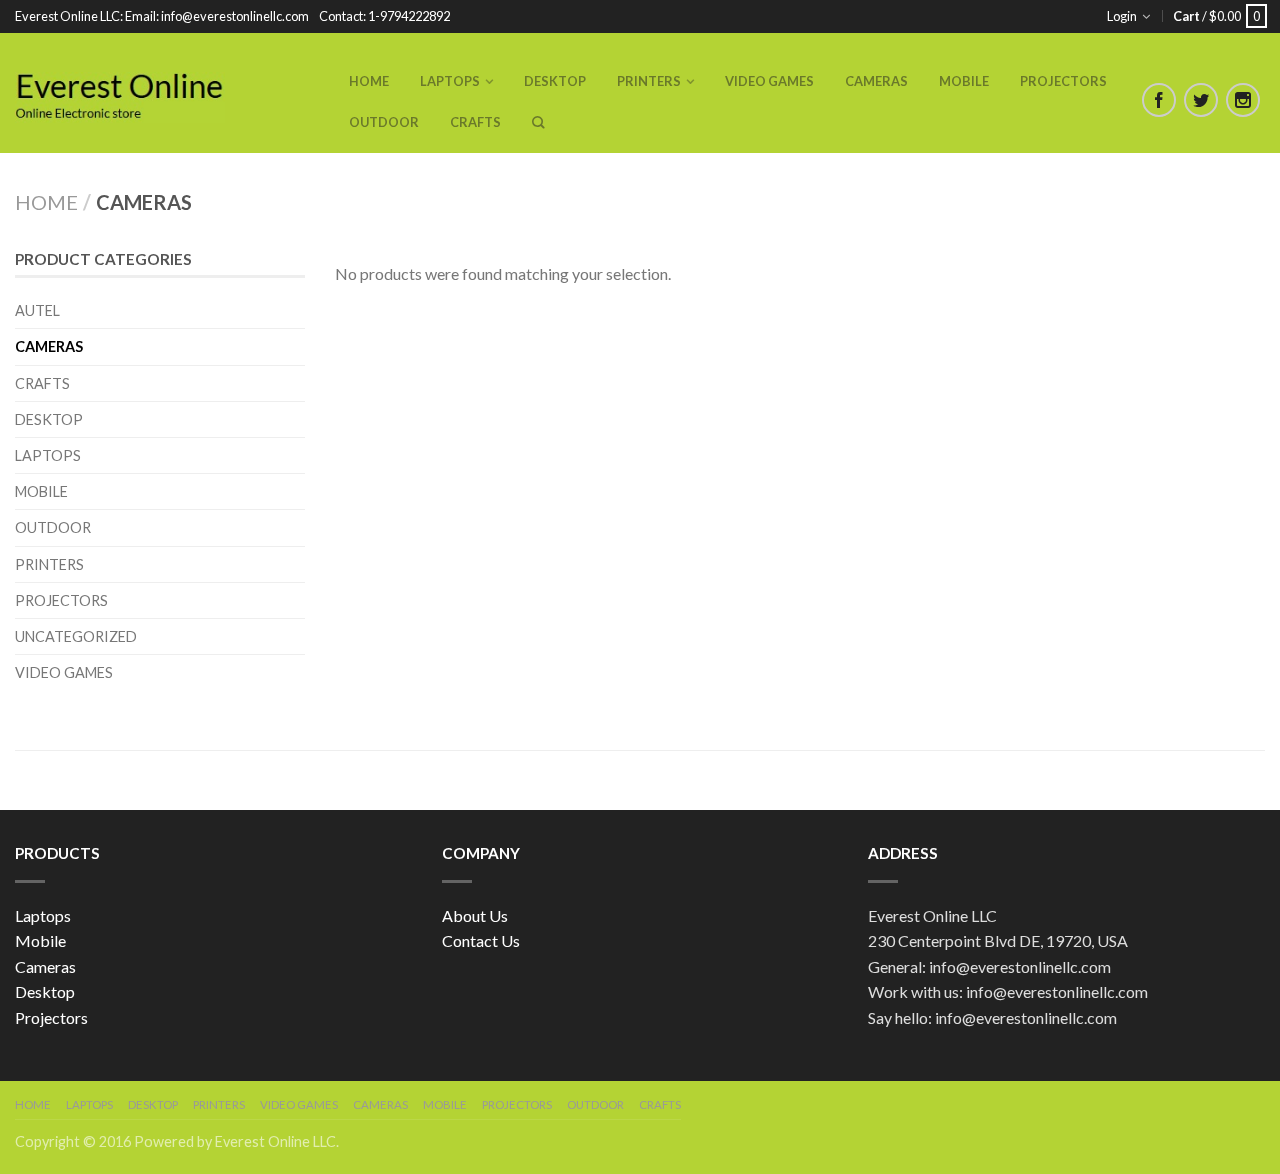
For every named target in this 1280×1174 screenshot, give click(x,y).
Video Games (769, 81)
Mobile (964, 81)
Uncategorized (76, 636)
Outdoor (384, 122)
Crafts (475, 122)
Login (1122, 16)
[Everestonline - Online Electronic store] (120, 92)
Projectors (1063, 81)
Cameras (876, 81)
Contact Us (481, 940)
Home (369, 81)
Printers (649, 81)
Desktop (555, 81)
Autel (37, 310)
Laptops (450, 81)
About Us (475, 915)
